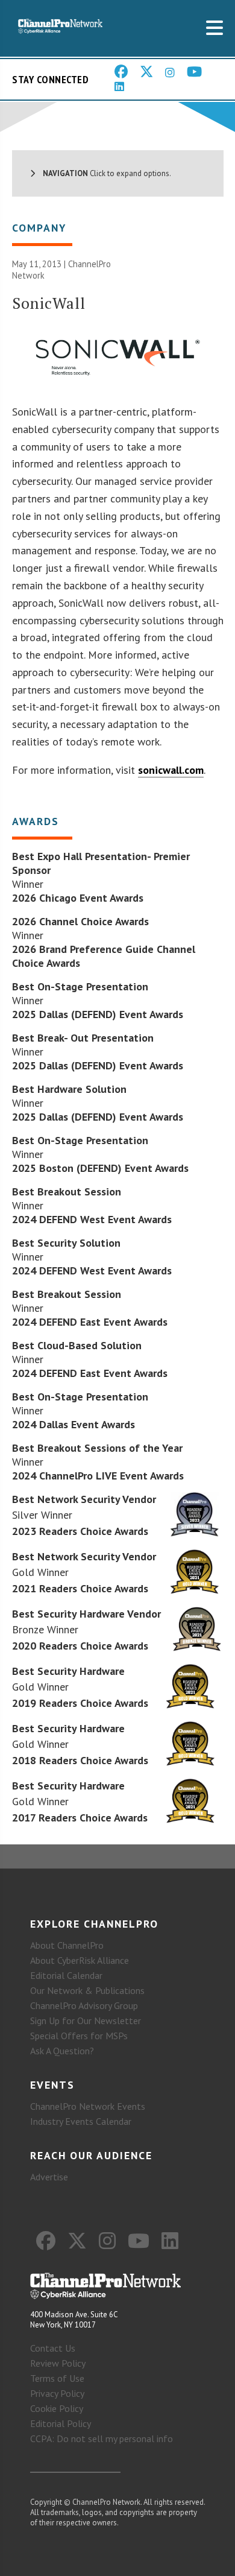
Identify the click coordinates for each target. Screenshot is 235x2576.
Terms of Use (57, 2378)
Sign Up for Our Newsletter (86, 2021)
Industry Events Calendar (81, 2121)
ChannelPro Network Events (88, 2106)
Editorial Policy (61, 2423)
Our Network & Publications (87, 1990)
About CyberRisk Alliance (80, 1960)
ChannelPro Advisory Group (84, 2005)
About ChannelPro (67, 1945)
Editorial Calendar (66, 1975)
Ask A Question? (62, 2051)
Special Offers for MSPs (79, 2036)
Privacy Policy (57, 2393)
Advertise (49, 2177)
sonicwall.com (171, 770)
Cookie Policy (57, 2408)
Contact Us (53, 2348)
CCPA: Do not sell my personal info (102, 2438)
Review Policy (58, 2363)
